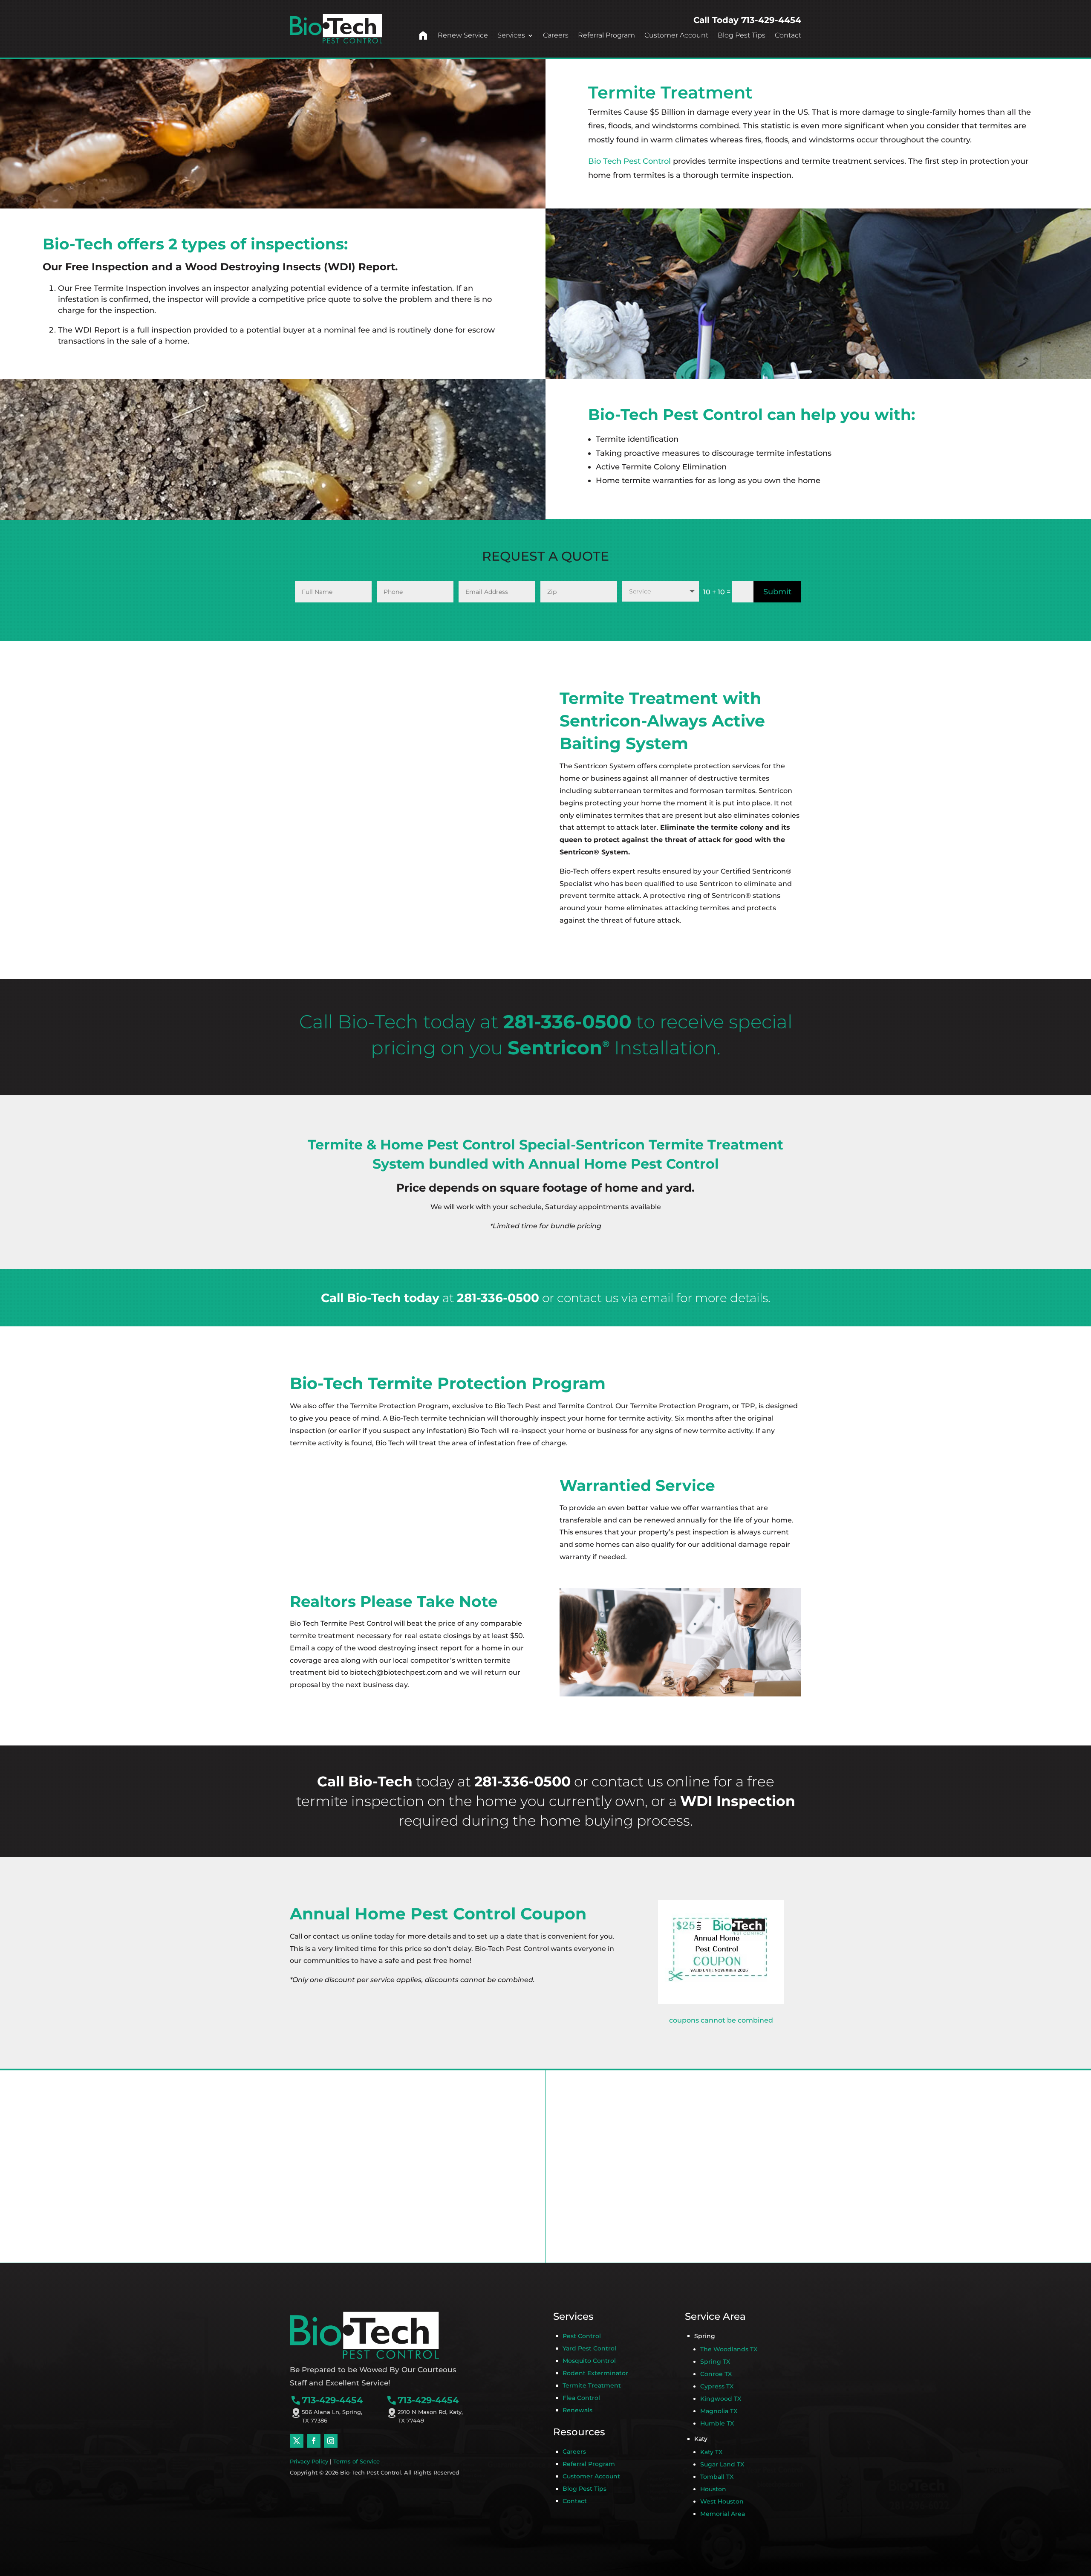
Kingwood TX (721, 2399)
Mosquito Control (589, 2361)
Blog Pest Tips (742, 35)
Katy (701, 2439)
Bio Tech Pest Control (629, 161)
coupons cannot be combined (721, 2020)
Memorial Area (723, 2514)
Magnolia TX (719, 2411)
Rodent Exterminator (595, 2373)
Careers (556, 35)
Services (511, 35)
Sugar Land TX (722, 2464)
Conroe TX (716, 2374)
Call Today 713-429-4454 (747, 20)
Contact (788, 35)
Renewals (577, 2410)
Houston (713, 2489)
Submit (777, 592)
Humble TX (717, 2423)
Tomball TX (717, 2477)
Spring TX (715, 2362)
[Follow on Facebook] (314, 2441)
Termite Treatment (592, 2385)
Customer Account (676, 35)
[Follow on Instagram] (331, 2441)
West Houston (722, 2501)
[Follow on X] (297, 2441)
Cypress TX (717, 2386)
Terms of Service (356, 2461)
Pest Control (582, 2336)
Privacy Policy (309, 2461)
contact (618, 1781)
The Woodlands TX (729, 2349)
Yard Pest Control (589, 2348)
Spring (705, 2336)
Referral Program (606, 35)
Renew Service (463, 35)
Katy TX (711, 2452)
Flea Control (581, 2398)
